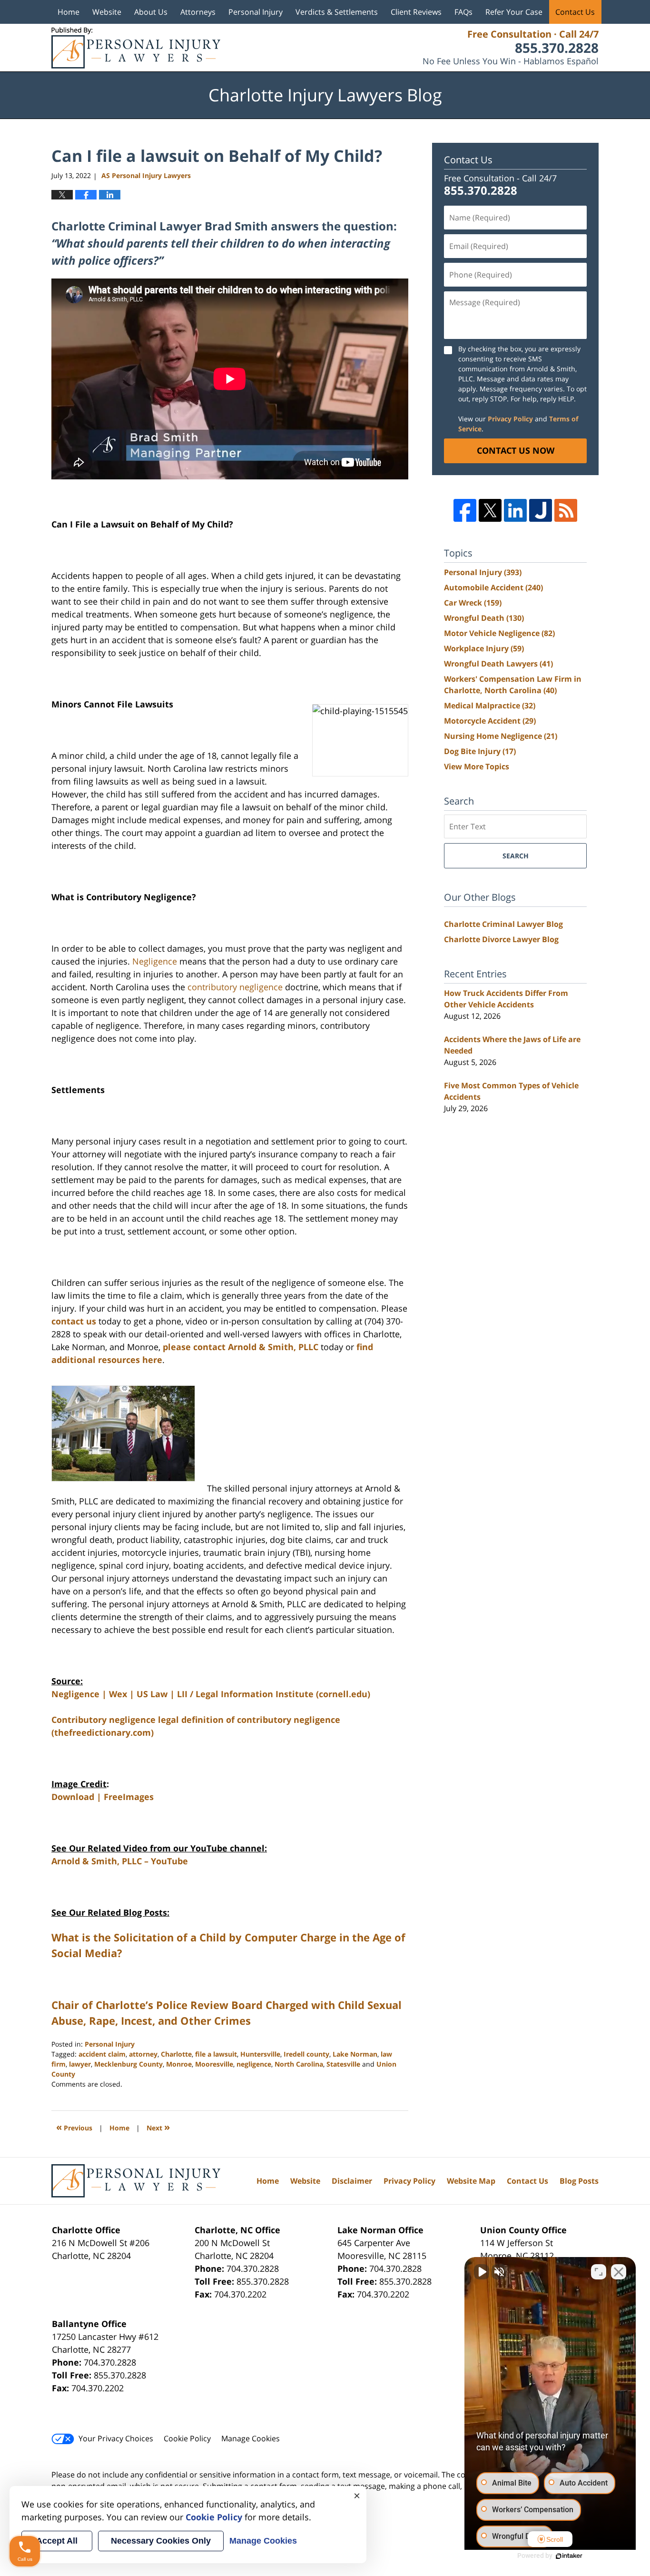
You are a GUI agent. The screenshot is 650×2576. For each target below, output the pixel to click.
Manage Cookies (251, 2438)
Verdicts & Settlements (337, 12)
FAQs (463, 12)
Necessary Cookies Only (161, 2541)
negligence (254, 2064)
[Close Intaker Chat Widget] (619, 2272)
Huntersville (260, 2054)
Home (69, 12)
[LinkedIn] (515, 510)
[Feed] (566, 510)
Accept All (57, 2541)
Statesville (343, 2064)
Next (158, 2127)
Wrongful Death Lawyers (498, 664)
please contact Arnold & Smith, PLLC (241, 1347)
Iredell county (306, 2054)
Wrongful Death (484, 618)
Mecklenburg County (128, 2064)
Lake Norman (355, 2054)
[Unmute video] (482, 2272)
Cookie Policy (187, 2438)
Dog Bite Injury (480, 751)
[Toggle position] (599, 2272)
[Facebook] (465, 510)
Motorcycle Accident (490, 721)
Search (516, 856)
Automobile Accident (493, 587)
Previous (74, 2127)
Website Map (471, 2181)
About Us (151, 12)
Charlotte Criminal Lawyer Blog (503, 924)
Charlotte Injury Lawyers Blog (136, 48)
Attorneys (198, 12)
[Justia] (541, 510)
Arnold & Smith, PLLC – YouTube (120, 1861)
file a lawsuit (216, 2054)
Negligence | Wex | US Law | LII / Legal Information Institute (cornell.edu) (211, 1694)
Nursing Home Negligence (501, 736)
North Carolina (299, 2064)
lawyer (80, 2064)
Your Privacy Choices (116, 2438)
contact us (74, 1321)
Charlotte (176, 2054)
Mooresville (214, 2064)
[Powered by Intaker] (569, 2556)
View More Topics (477, 766)
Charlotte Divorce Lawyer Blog (501, 939)
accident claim (102, 2054)
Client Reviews (416, 12)
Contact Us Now (516, 450)
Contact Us (575, 12)
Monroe (179, 2064)
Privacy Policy (510, 419)
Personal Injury (256, 12)
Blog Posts (579, 2181)
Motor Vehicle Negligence (499, 633)
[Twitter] (490, 510)
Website (107, 12)
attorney (143, 2054)
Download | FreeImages (103, 1797)
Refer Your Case (514, 12)
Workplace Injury (484, 648)
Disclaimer (352, 2181)
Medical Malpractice (490, 706)
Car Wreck (473, 603)
